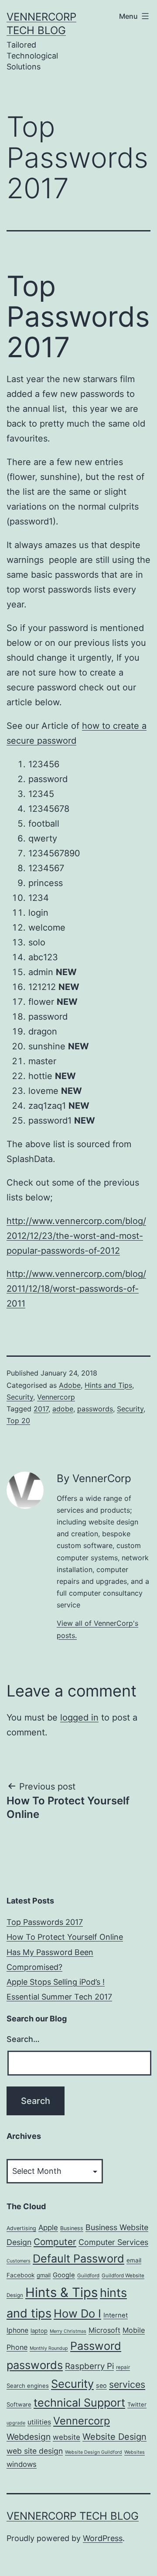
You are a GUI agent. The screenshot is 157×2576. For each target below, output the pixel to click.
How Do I (77, 2313)
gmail (44, 2275)
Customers (19, 2261)
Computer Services (113, 2242)
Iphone (17, 2330)
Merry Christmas (68, 2331)
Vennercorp (56, 1397)
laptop (39, 2331)
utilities (39, 2422)
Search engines (28, 2386)
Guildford (88, 2276)
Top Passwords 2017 (45, 1922)
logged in (79, 1717)
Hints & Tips (61, 2292)
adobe (63, 1409)
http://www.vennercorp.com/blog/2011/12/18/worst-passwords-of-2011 (76, 1289)
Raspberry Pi (89, 2366)
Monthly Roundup (49, 2348)
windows (22, 2464)
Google (64, 2275)
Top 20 (18, 1421)
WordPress (103, 2538)
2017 (41, 1409)
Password (96, 2346)
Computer (55, 2242)
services (127, 2384)
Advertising (21, 2228)
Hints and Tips (108, 1385)
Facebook (20, 2275)
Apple (48, 2228)
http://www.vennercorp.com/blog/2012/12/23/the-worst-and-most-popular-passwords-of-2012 (76, 1236)
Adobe (70, 1385)
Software (19, 2404)
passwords (95, 1409)
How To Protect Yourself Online (65, 1937)
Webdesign (29, 2437)
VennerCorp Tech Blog (73, 2516)
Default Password (78, 2259)
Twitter (137, 2404)
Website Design (114, 2437)
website (67, 2437)
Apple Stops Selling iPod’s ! (56, 1982)
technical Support (79, 2403)
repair (123, 2367)
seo (101, 2385)
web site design (35, 2451)
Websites (135, 2452)
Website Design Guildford (94, 2452)
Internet (116, 2315)
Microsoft (104, 2330)
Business (72, 2228)
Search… (23, 2039)
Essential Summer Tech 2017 (59, 1997)
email (134, 2260)
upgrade (16, 2423)
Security (20, 1397)
